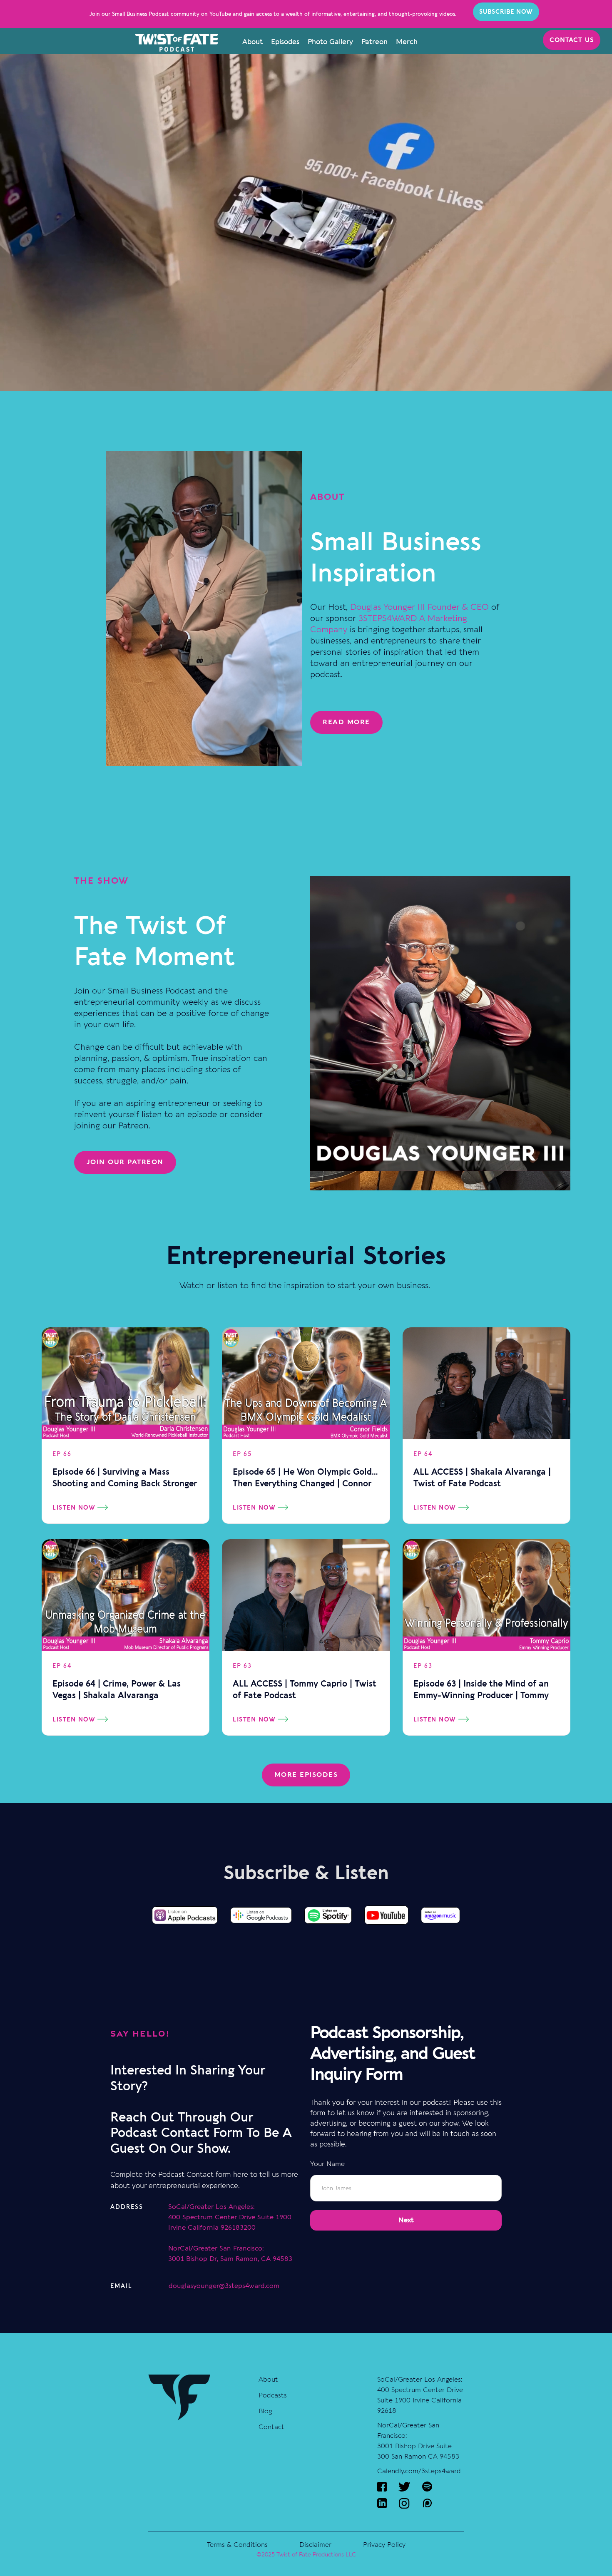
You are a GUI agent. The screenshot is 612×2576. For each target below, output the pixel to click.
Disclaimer (315, 2545)
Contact (271, 2427)
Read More (346, 722)
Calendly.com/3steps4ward (419, 2471)
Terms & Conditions (237, 2545)
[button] (406, 2220)
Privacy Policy (384, 2545)
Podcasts (273, 2395)
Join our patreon (125, 1162)
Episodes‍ (285, 42)
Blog (265, 2411)
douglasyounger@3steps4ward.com (224, 2286)
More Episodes (306, 1775)
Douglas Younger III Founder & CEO (419, 607)
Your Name (327, 2164)
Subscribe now (506, 12)
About (253, 42)
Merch (407, 42)
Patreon (374, 42)
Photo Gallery (330, 42)
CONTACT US (572, 40)
